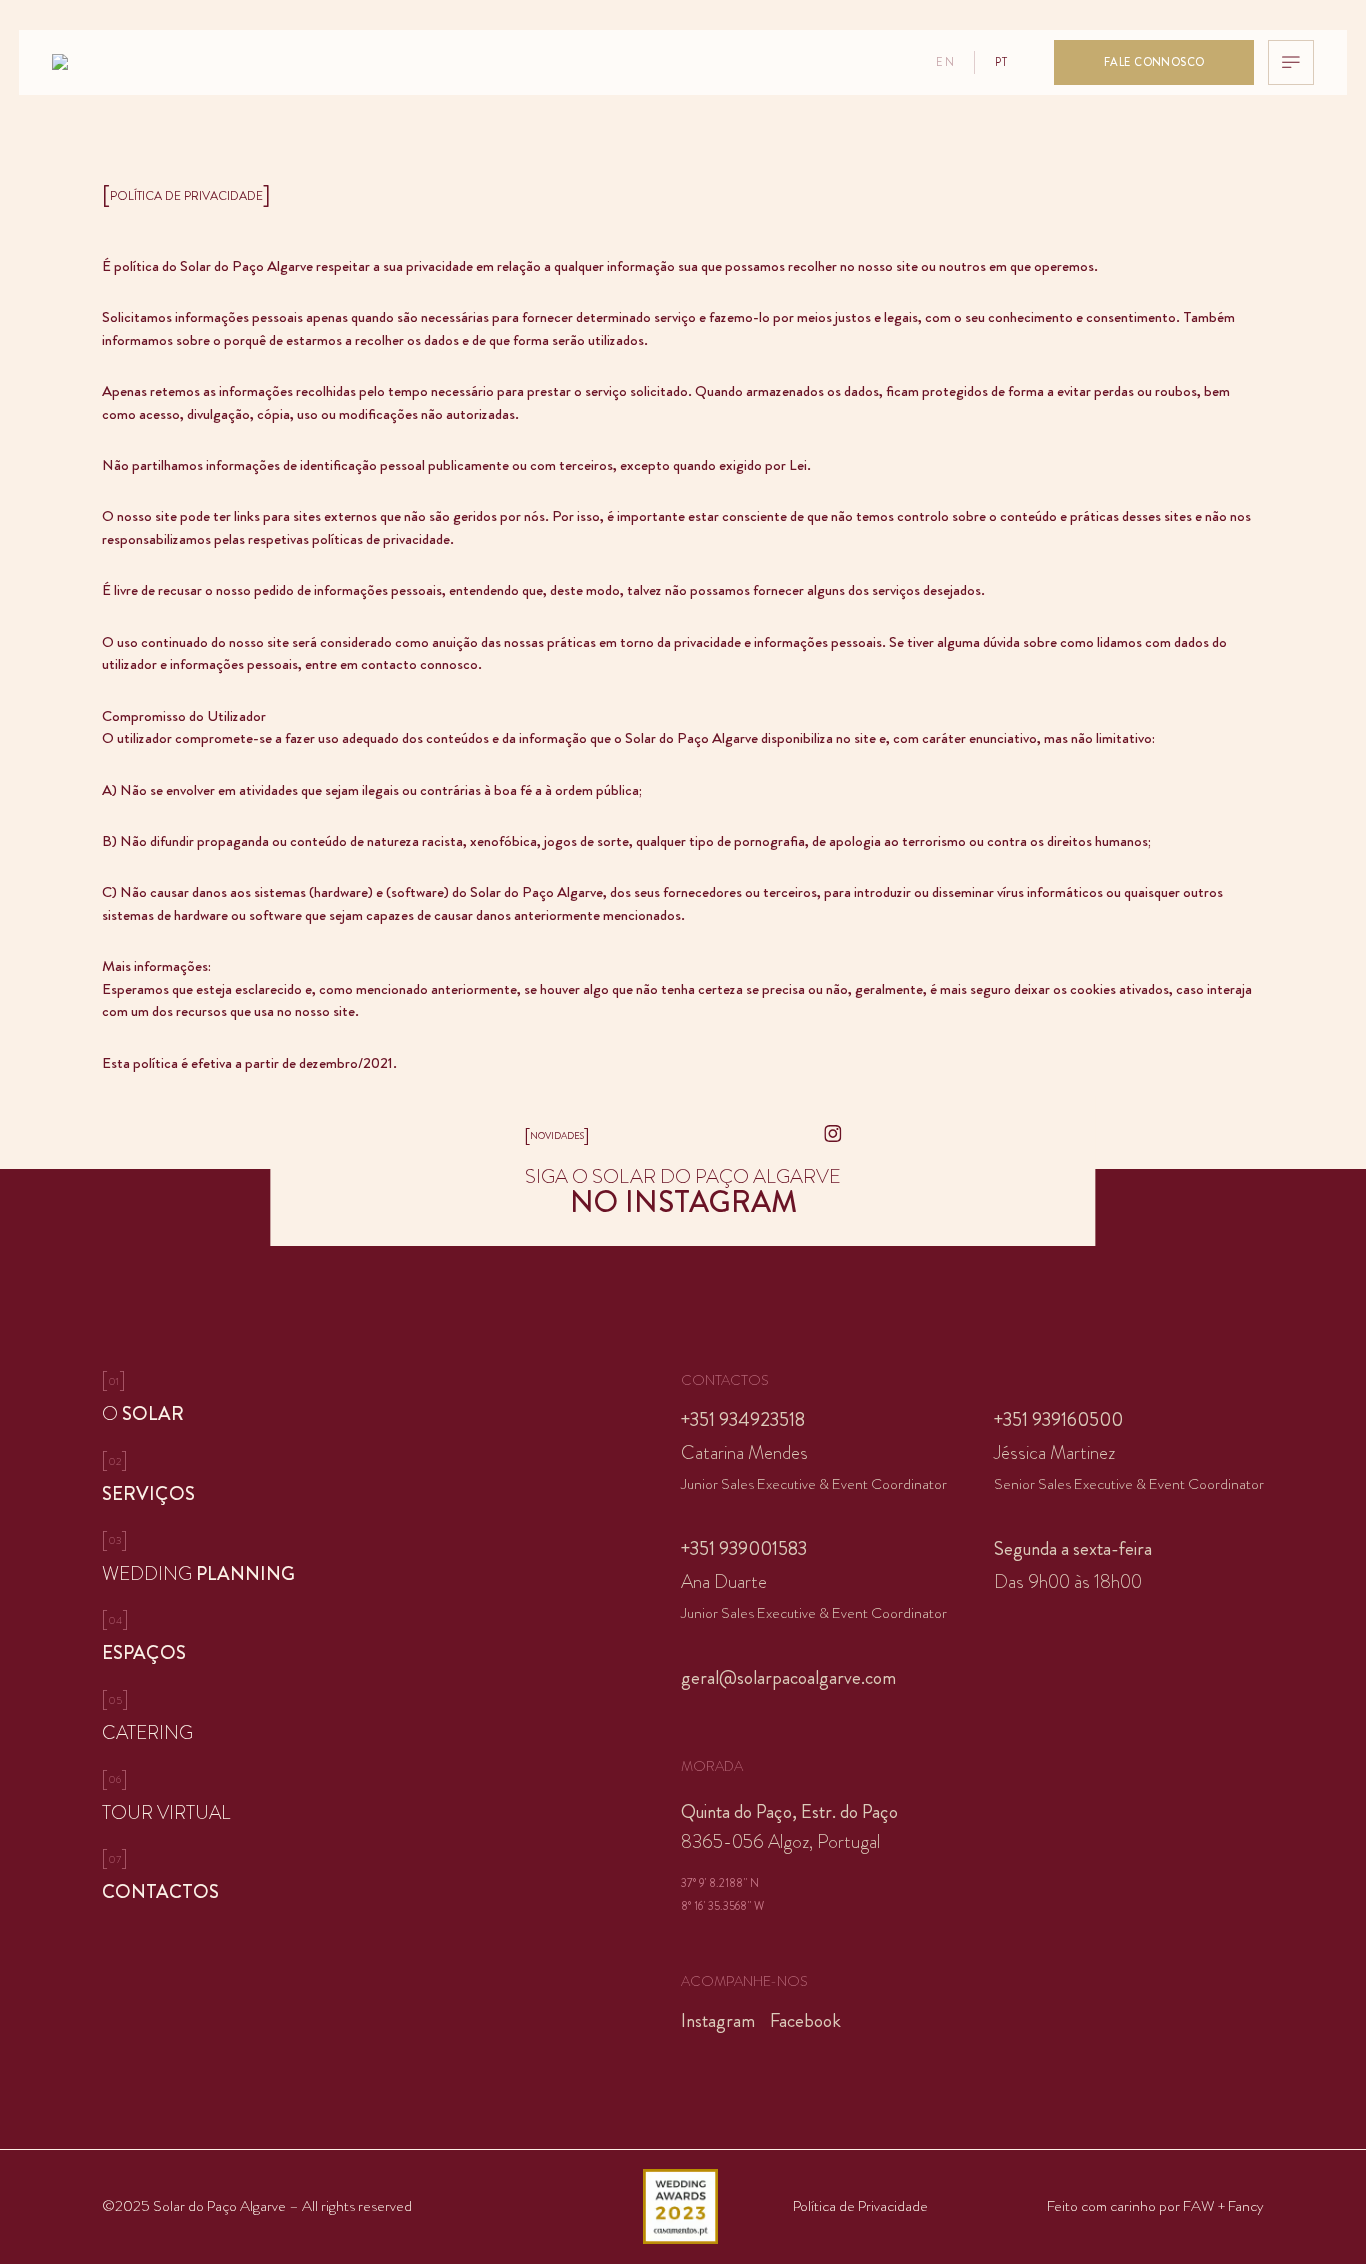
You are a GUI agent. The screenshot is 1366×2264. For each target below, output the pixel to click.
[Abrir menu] (1291, 63)
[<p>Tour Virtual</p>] (199, 1797)
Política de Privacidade (860, 2206)
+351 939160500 (1058, 1419)
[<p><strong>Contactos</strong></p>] (199, 1876)
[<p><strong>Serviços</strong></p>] (199, 1478)
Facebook (805, 2020)
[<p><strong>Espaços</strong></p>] (199, 1637)
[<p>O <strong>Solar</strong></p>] (199, 1398)
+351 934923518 (743, 1419)
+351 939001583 (744, 1548)
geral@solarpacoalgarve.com (788, 1677)
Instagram (718, 2020)
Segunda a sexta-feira (1073, 1548)
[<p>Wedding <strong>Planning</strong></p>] (199, 1557)
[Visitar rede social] (832, 1134)
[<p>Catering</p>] (199, 1717)
